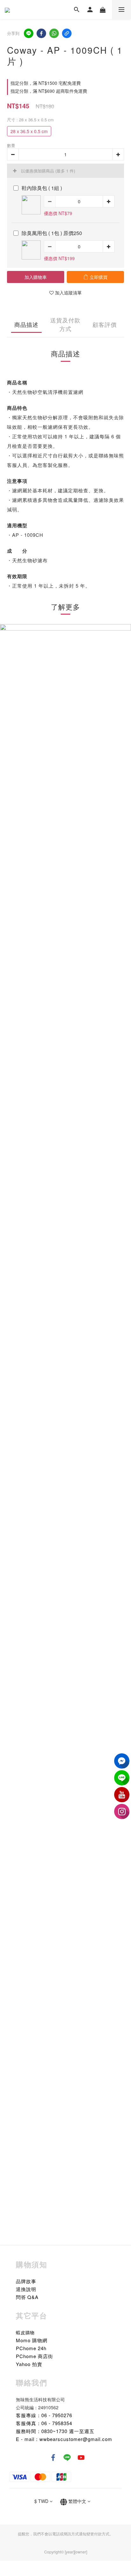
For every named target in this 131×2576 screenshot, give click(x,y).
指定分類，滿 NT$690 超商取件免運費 (49, 91)
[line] (29, 33)
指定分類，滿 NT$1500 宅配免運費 (46, 83)
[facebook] (41, 33)
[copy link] (67, 33)
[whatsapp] (54, 33)
